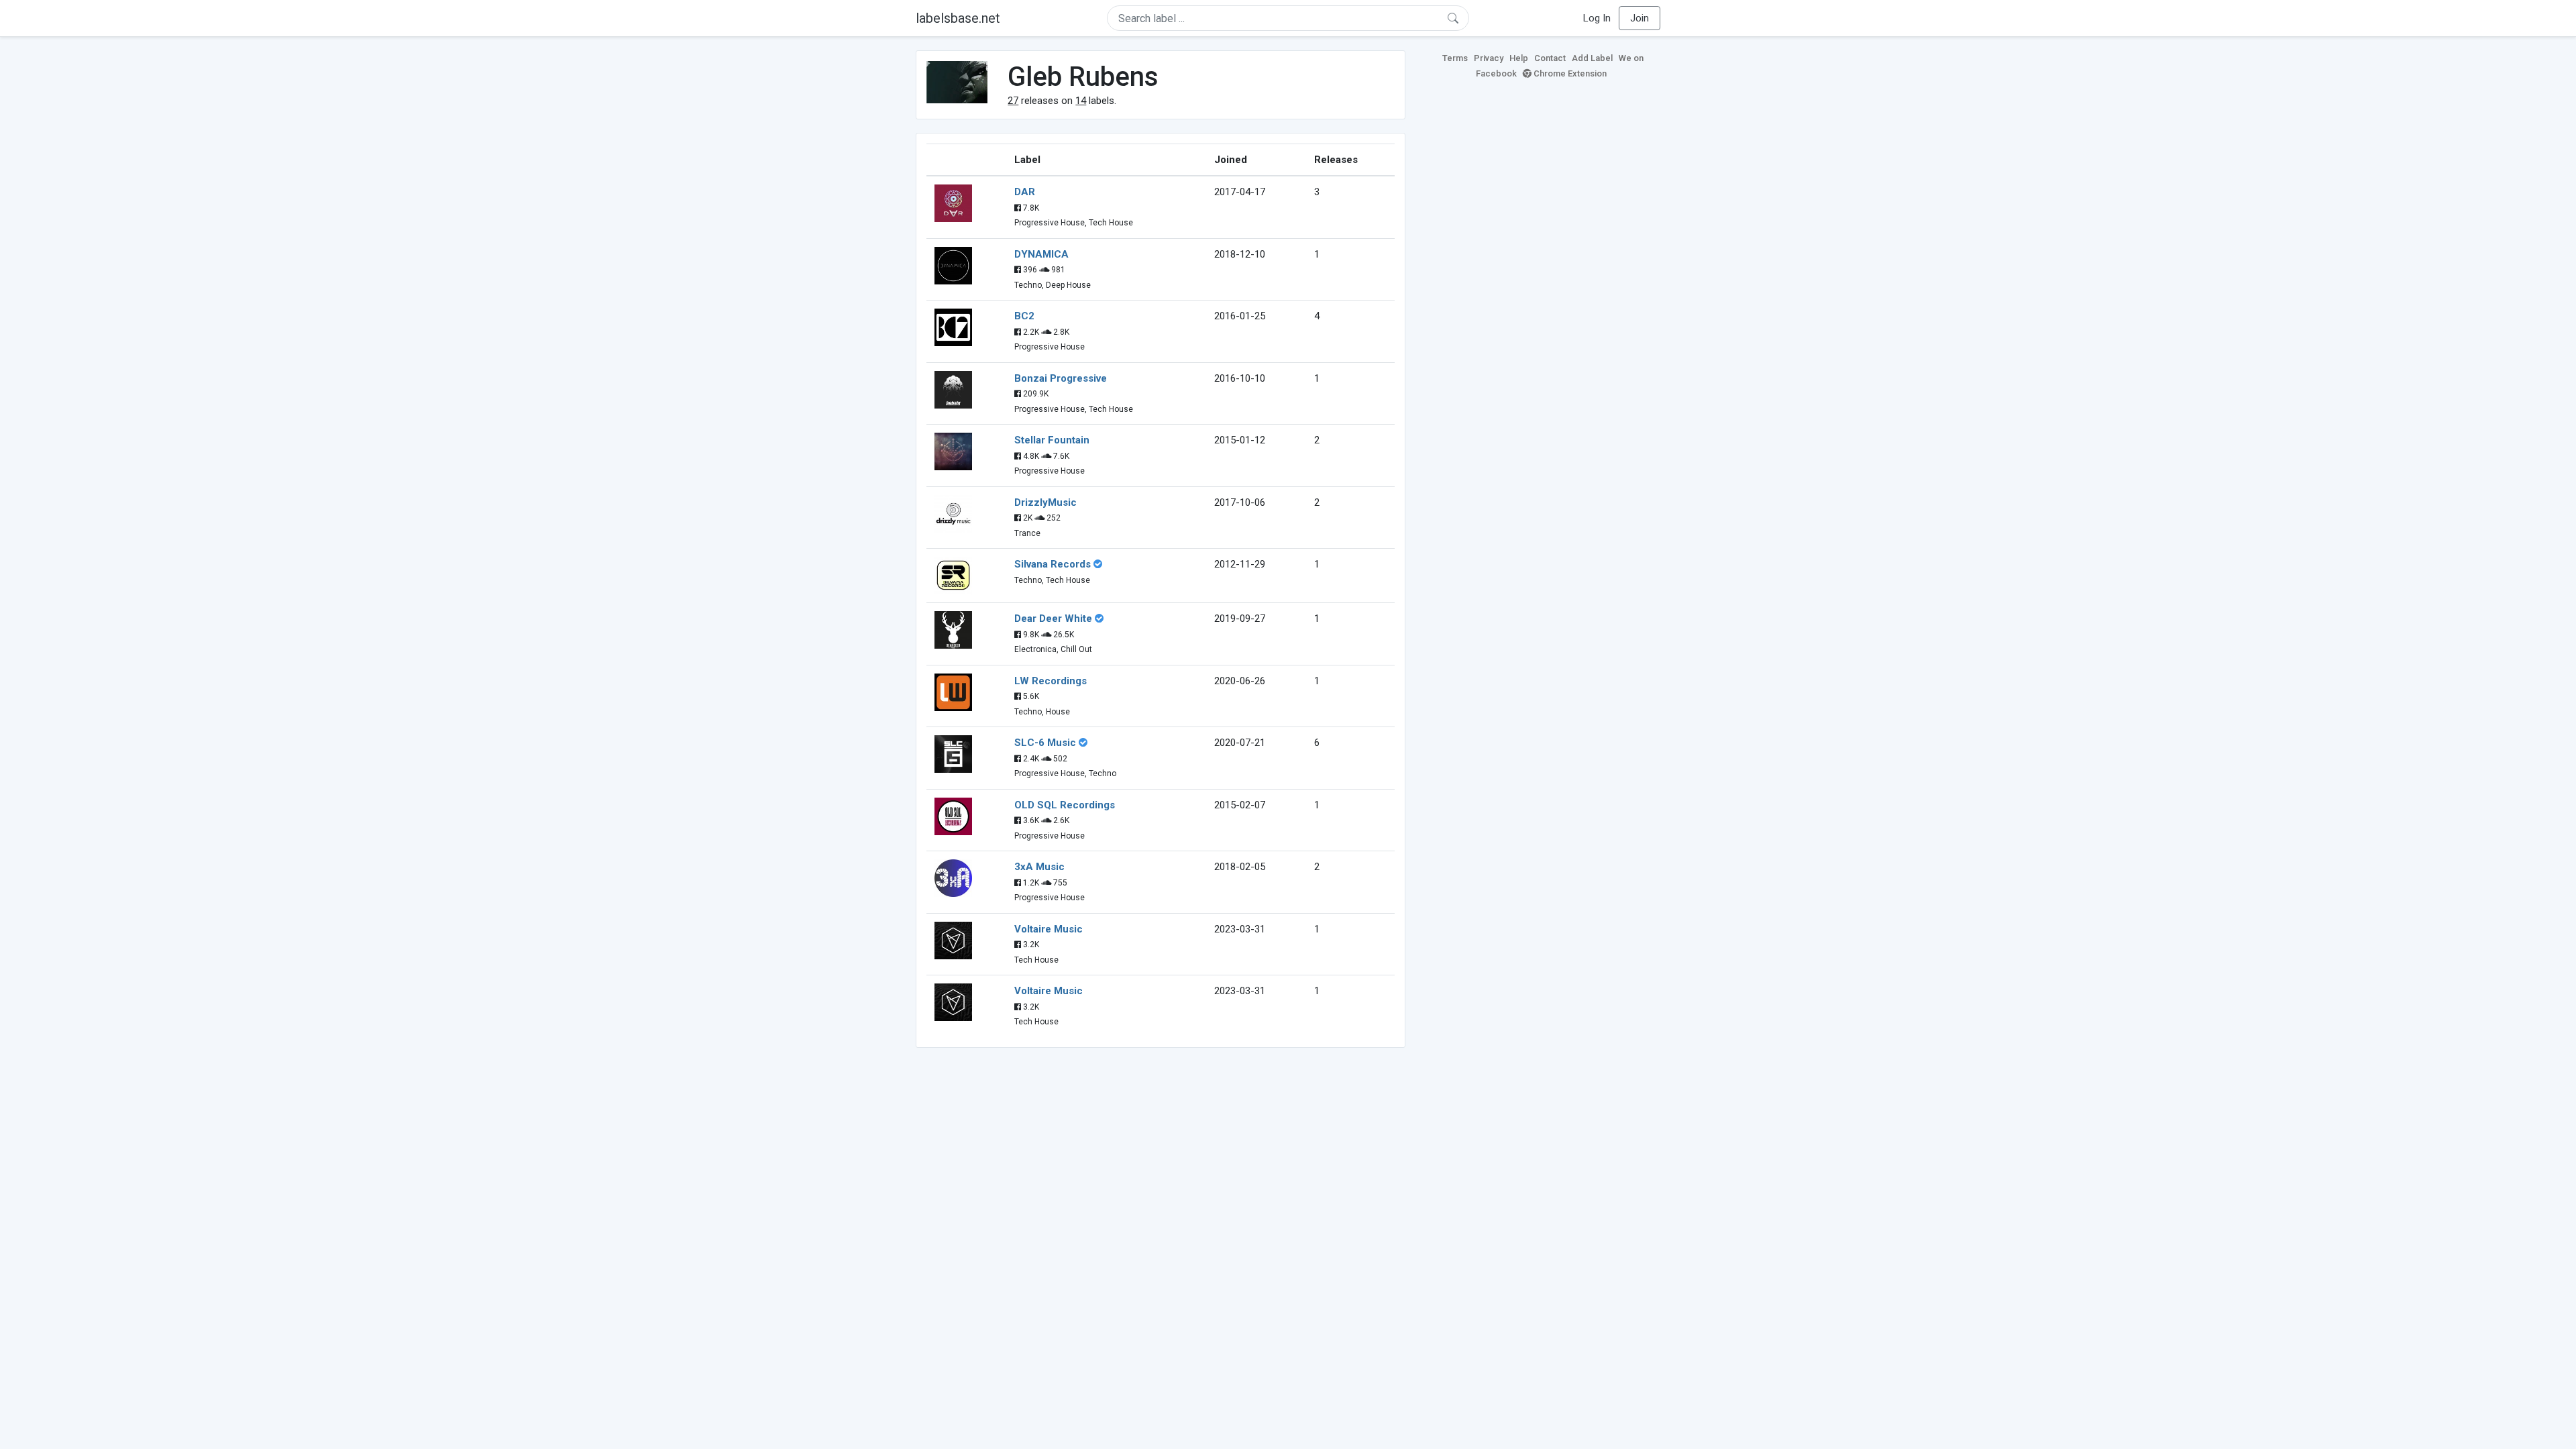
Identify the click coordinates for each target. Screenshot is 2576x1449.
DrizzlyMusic (1045, 502)
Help (1519, 58)
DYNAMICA (1041, 254)
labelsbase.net (958, 18)
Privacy (1489, 58)
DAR (1025, 192)
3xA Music (1039, 867)
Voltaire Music (1049, 929)
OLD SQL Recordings (1065, 805)
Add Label (1592, 58)
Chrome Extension (1569, 73)
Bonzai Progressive (1061, 378)
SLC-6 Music (1045, 743)
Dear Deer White (1053, 619)
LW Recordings (1051, 681)
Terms (1455, 58)
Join (1640, 18)
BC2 (1024, 316)
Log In (1597, 18)
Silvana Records (1053, 564)
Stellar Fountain (1052, 440)
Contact (1550, 58)
